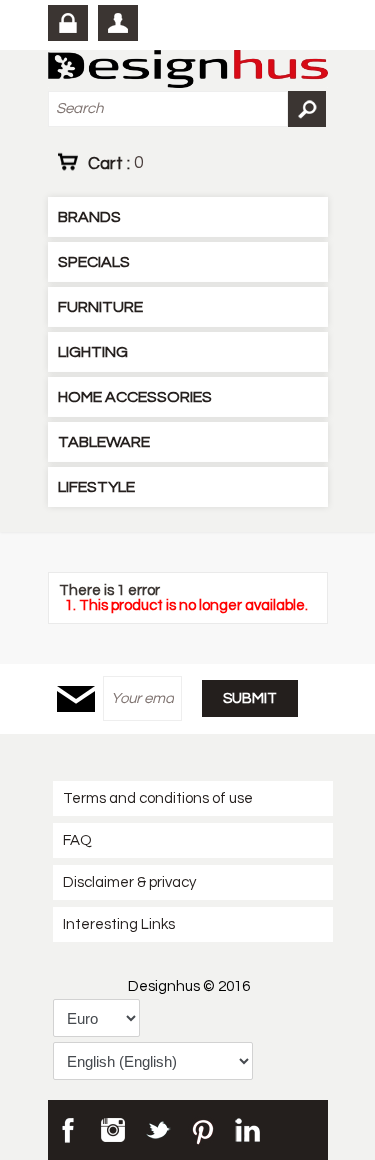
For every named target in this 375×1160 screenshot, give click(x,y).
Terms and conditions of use (158, 798)
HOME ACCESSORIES (135, 397)
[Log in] (68, 23)
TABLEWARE (104, 442)
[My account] (118, 23)
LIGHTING (93, 352)
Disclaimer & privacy (129, 882)
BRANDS (89, 217)
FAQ (77, 840)
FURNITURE (100, 307)
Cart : (115, 163)
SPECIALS (94, 262)
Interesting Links (119, 924)
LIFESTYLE (96, 487)
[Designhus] (188, 70)
